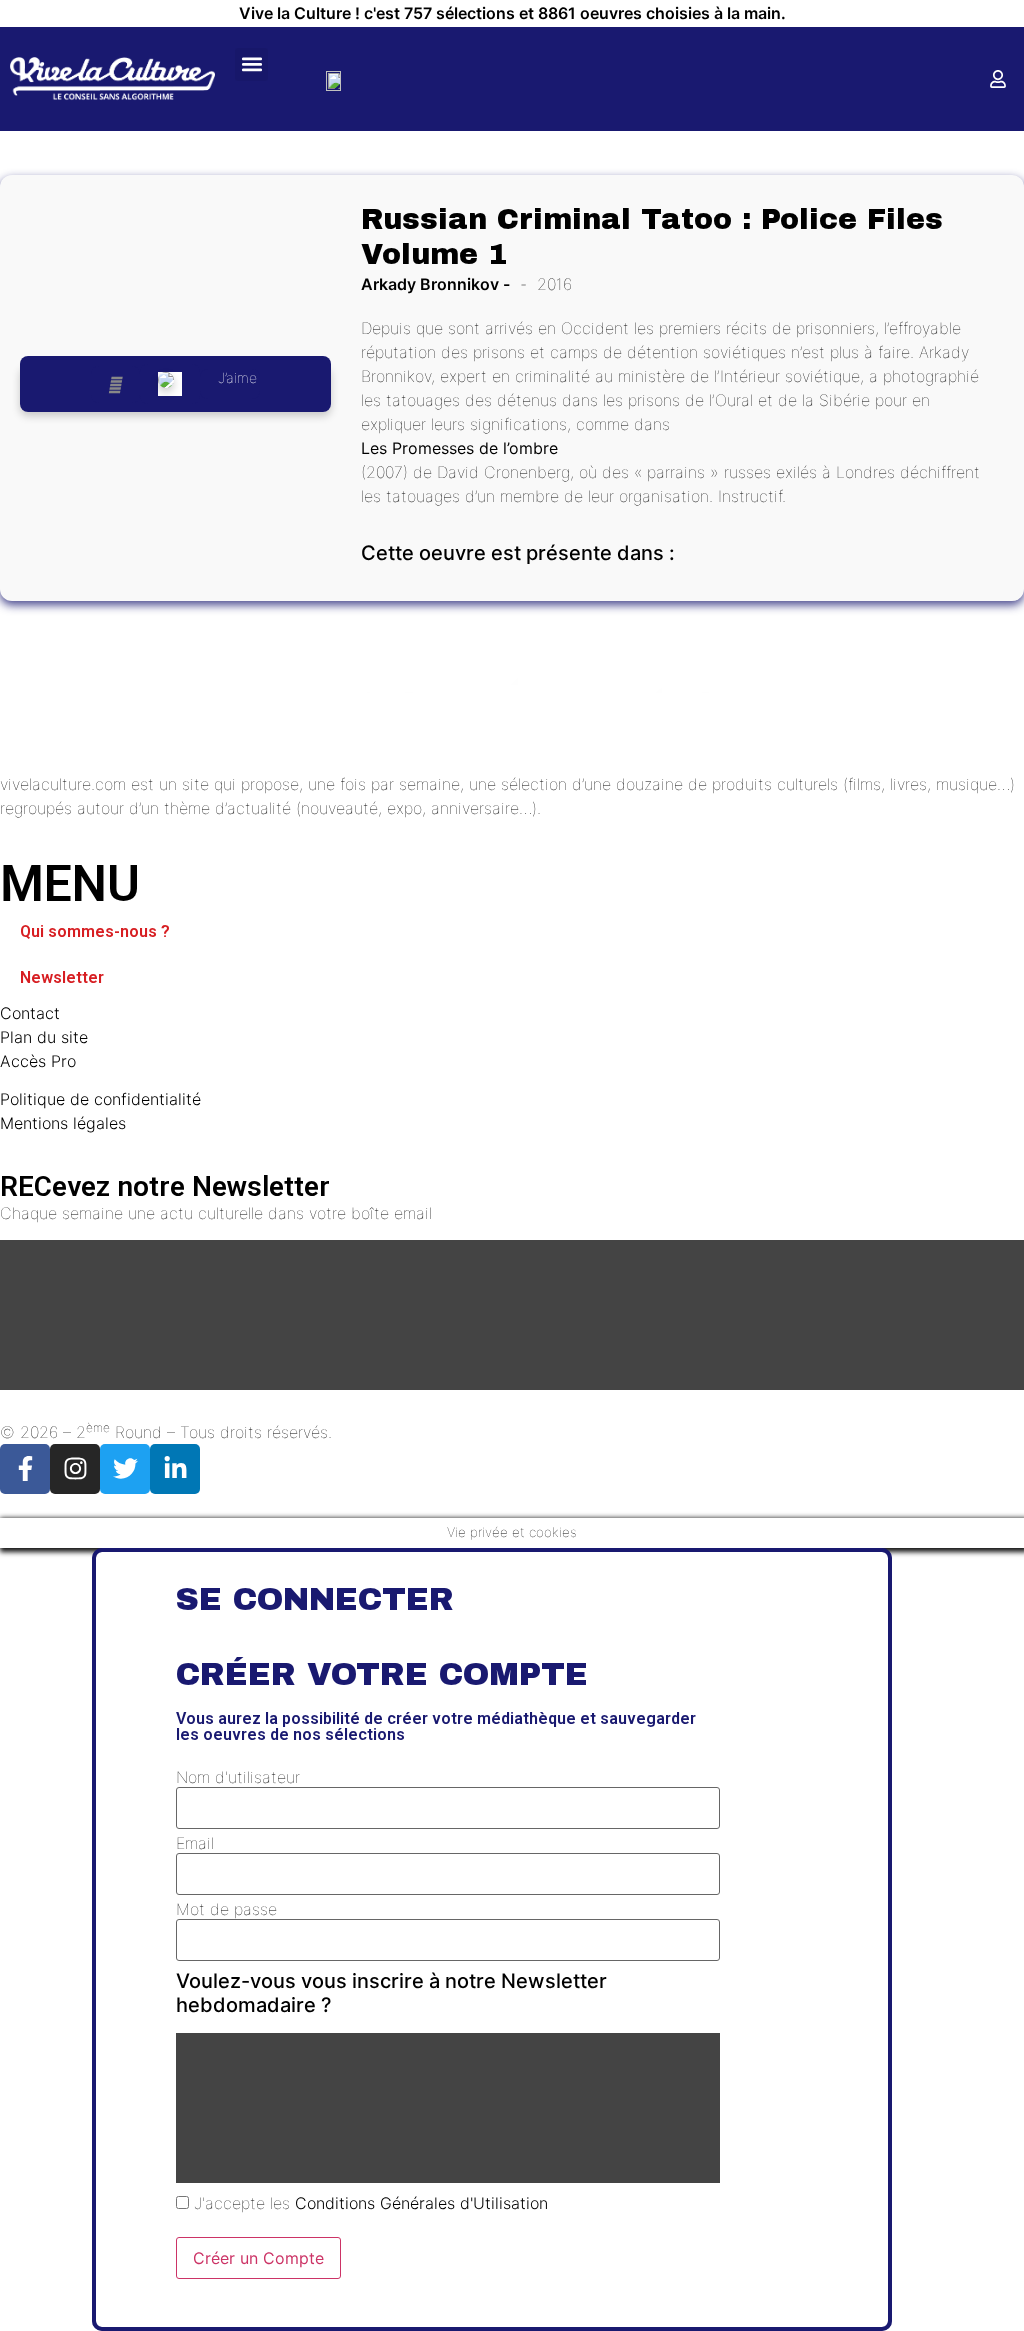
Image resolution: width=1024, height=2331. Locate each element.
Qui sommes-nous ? (95, 931)
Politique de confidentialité (100, 1099)
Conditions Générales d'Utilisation (421, 2203)
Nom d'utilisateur (238, 1777)
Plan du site (44, 1037)
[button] (251, 64)
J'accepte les (368, 2203)
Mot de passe (226, 1909)
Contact (30, 1013)
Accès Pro (38, 1061)
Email (195, 1843)
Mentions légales (63, 1123)
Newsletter (62, 977)
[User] (998, 79)
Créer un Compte (258, 2258)
